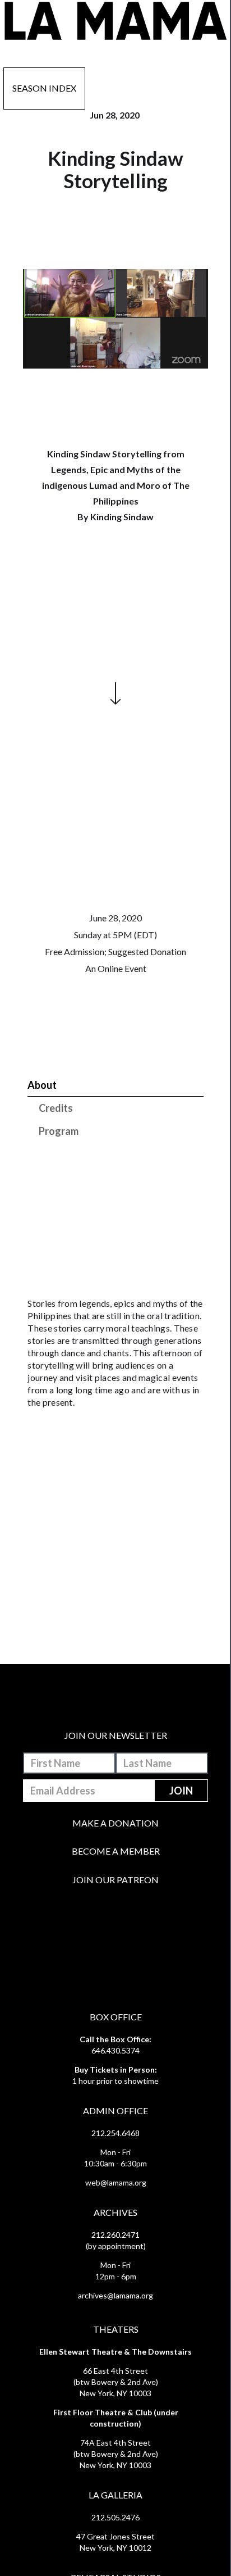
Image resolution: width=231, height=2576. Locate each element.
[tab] (115, 1085)
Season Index (44, 88)
